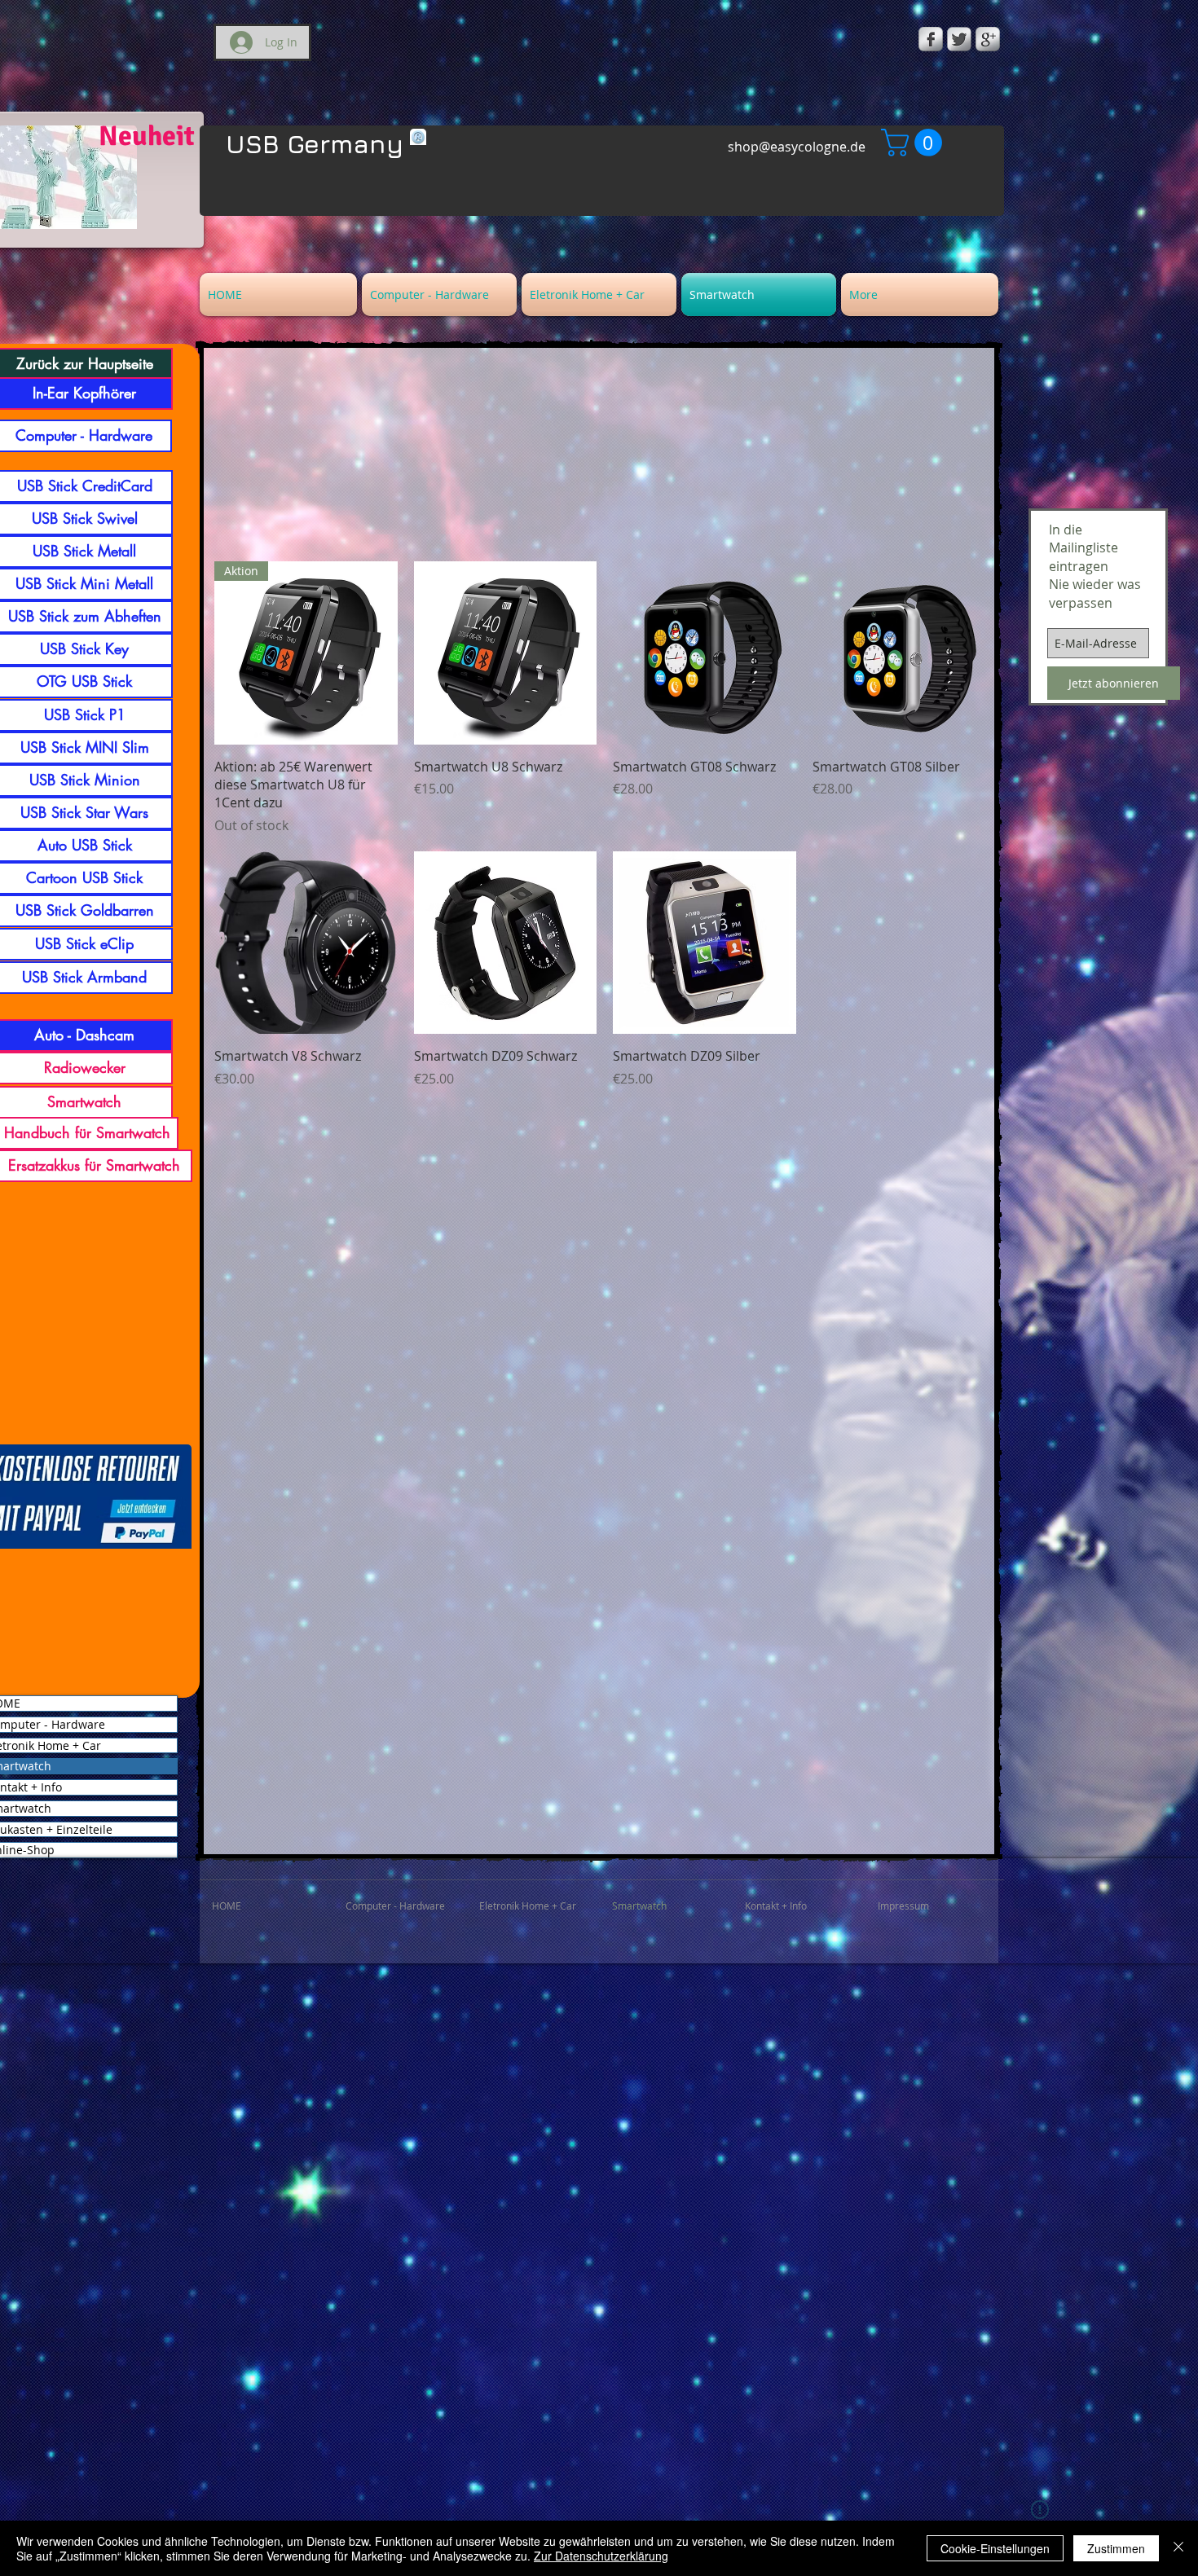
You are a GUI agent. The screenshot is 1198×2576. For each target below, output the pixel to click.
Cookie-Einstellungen (995, 2548)
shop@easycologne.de (797, 147)
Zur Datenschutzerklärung (601, 2556)
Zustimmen (1116, 2548)
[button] (915, 143)
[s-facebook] (931, 39)
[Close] (1178, 2548)
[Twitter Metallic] (959, 39)
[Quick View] (506, 653)
